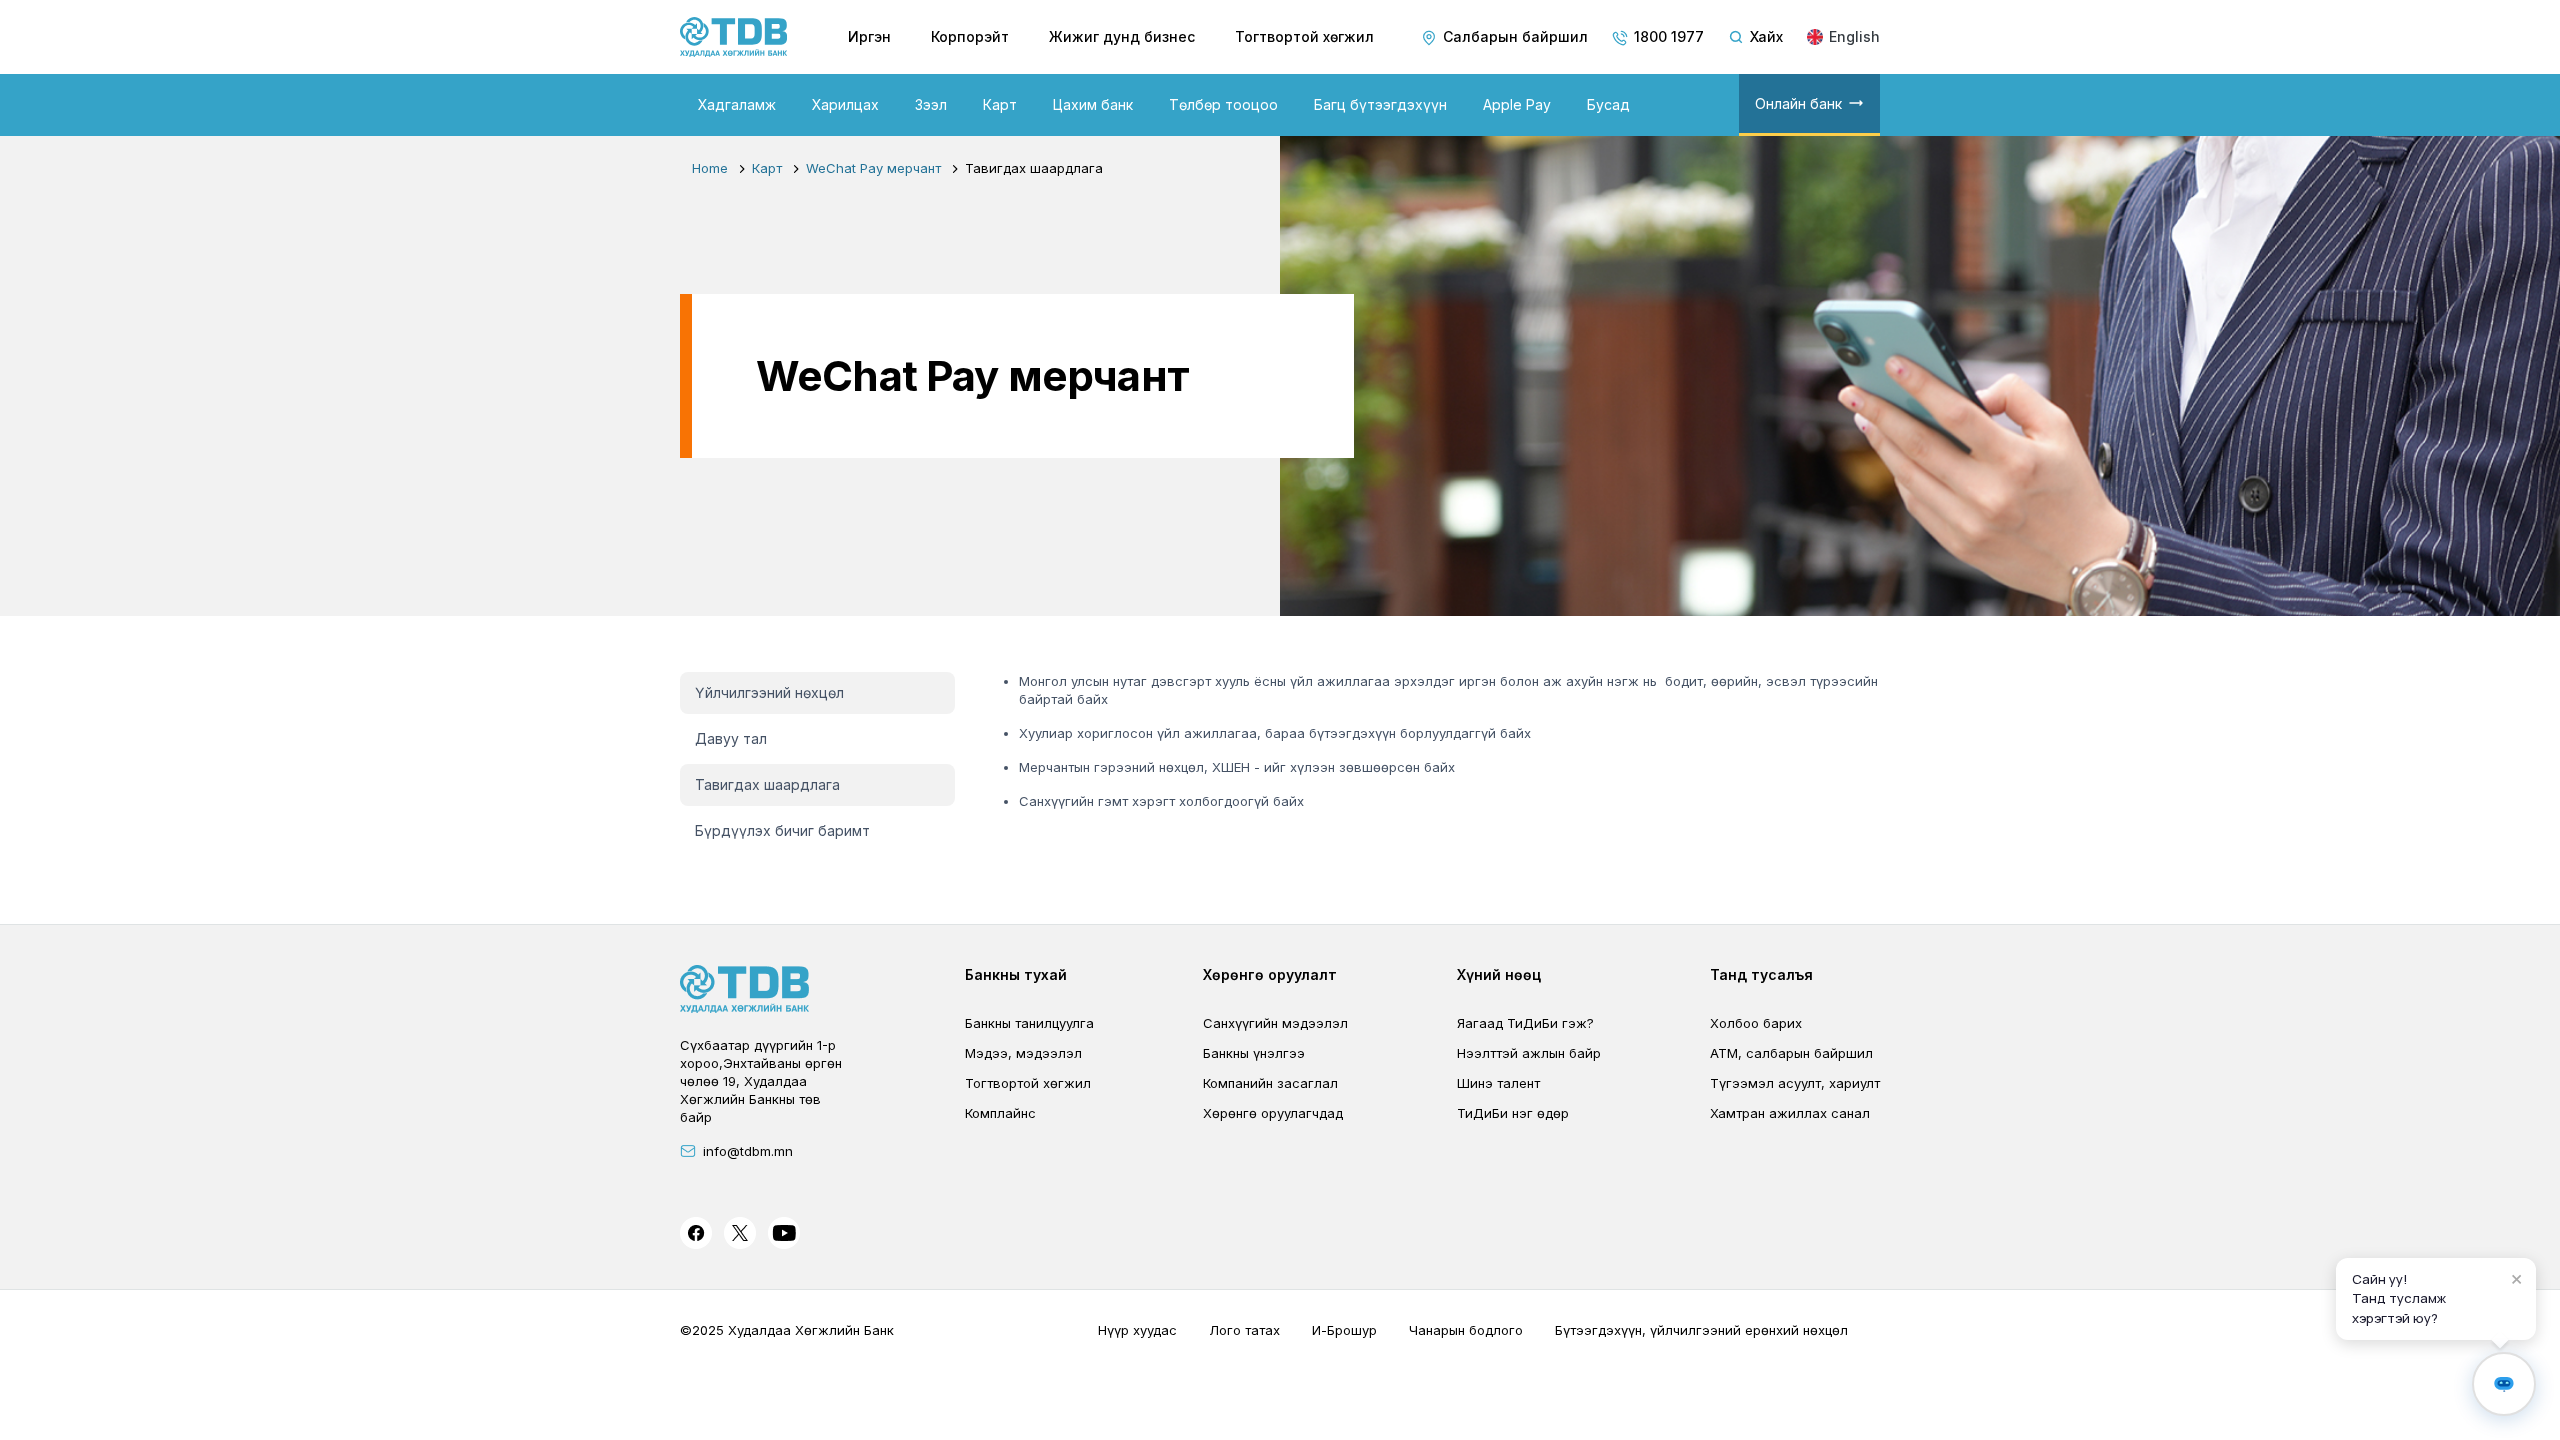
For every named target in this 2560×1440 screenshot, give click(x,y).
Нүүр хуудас (1137, 1330)
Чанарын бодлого (1466, 1330)
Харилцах (845, 104)
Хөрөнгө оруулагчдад (1273, 1113)
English (1854, 36)
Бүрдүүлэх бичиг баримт (782, 830)
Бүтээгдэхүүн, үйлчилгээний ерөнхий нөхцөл (1701, 1330)
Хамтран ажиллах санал (1790, 1113)
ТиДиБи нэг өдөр (1513, 1113)
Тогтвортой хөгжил (1304, 36)
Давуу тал (731, 738)
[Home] (734, 37)
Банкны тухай (1016, 974)
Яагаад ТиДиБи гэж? (1525, 1023)
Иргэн (869, 36)
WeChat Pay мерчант (873, 168)
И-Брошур (1344, 1330)
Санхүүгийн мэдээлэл (1275, 1023)
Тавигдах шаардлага (767, 784)
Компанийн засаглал (1270, 1083)
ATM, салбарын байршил (1791, 1053)
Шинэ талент (1498, 1083)
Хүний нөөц (1499, 974)
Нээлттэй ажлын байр (1529, 1053)
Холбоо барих (1756, 1023)
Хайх (1766, 36)
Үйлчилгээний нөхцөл (769, 692)
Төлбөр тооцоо (1223, 104)
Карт (1000, 104)
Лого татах (1244, 1330)
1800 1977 (1669, 36)
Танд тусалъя (1761, 974)
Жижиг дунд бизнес (1122, 36)
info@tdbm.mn (748, 1151)
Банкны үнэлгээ (1254, 1053)
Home (710, 168)
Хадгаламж (737, 104)
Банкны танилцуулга (1029, 1023)
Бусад (1608, 104)
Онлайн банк (1798, 103)
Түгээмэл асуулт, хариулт (1795, 1083)
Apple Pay (1517, 104)
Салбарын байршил (1515, 36)
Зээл (931, 104)
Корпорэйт (970, 36)
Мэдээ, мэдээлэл (1023, 1053)
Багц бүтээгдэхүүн (1380, 104)
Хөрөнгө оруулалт (1270, 974)
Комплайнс (1000, 1113)
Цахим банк (1093, 104)
